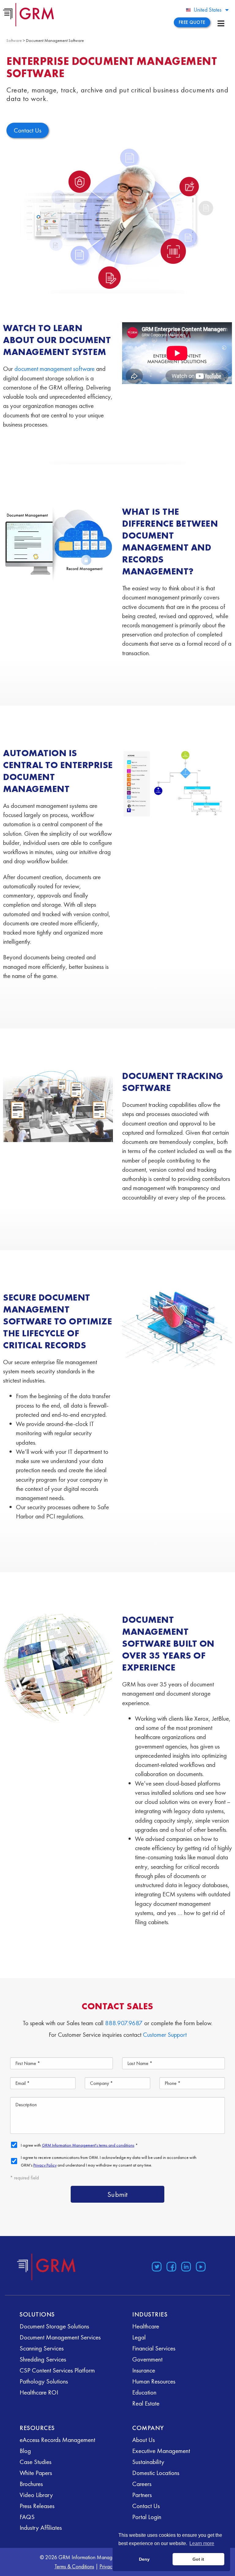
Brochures (31, 2484)
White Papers (36, 2473)
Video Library (36, 2495)
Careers (142, 2484)
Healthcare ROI (39, 2392)
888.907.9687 (124, 2023)
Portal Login (147, 2517)
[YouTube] (201, 2267)
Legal (139, 2337)
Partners (142, 2495)
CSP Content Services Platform (57, 2370)
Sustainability (148, 2462)
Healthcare (146, 2326)
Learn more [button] (202, 2543)
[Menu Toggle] (221, 23)
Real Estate (146, 2403)
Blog (25, 2451)
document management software (54, 369)
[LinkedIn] (186, 2267)
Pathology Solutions (44, 2381)
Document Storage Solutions (54, 2326)
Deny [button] (144, 2559)
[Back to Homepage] (47, 2267)
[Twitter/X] (157, 2267)
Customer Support (165, 2035)
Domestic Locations (156, 2473)
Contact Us (146, 2506)
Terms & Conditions (74, 2566)
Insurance (144, 2370)
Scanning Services (42, 2348)
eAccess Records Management (57, 2440)
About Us (144, 2440)
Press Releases (37, 2506)
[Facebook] (171, 2267)
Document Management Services (60, 2337)
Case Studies (35, 2462)
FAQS (27, 2517)
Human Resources (154, 2381)
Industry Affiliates (41, 2527)
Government (147, 2359)
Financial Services (154, 2348)
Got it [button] (198, 2559)
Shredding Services (43, 2359)
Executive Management (161, 2451)
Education (144, 2392)
